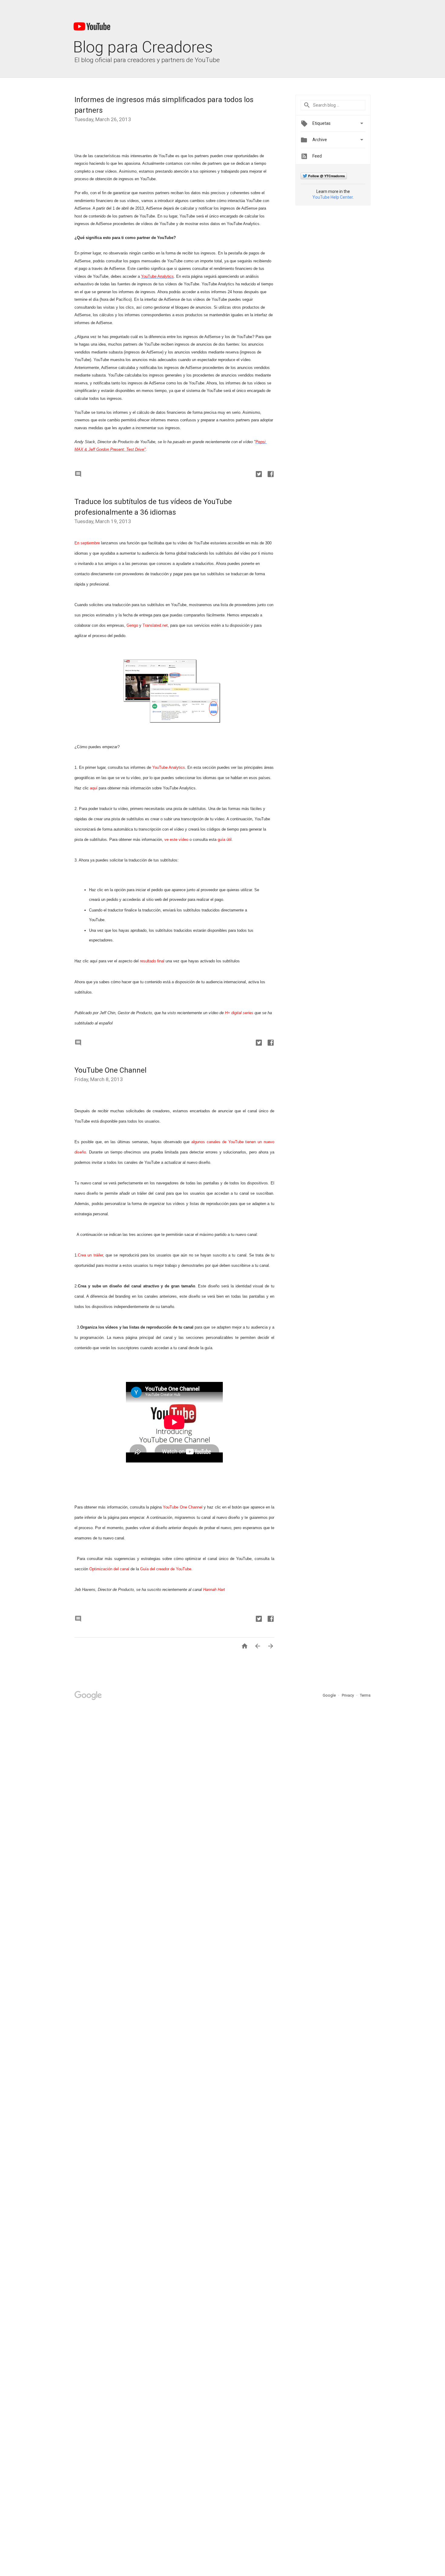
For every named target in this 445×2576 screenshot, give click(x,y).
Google (330, 1695)
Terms (365, 1695)
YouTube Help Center (333, 197)
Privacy (348, 1695)
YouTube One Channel (110, 1070)
